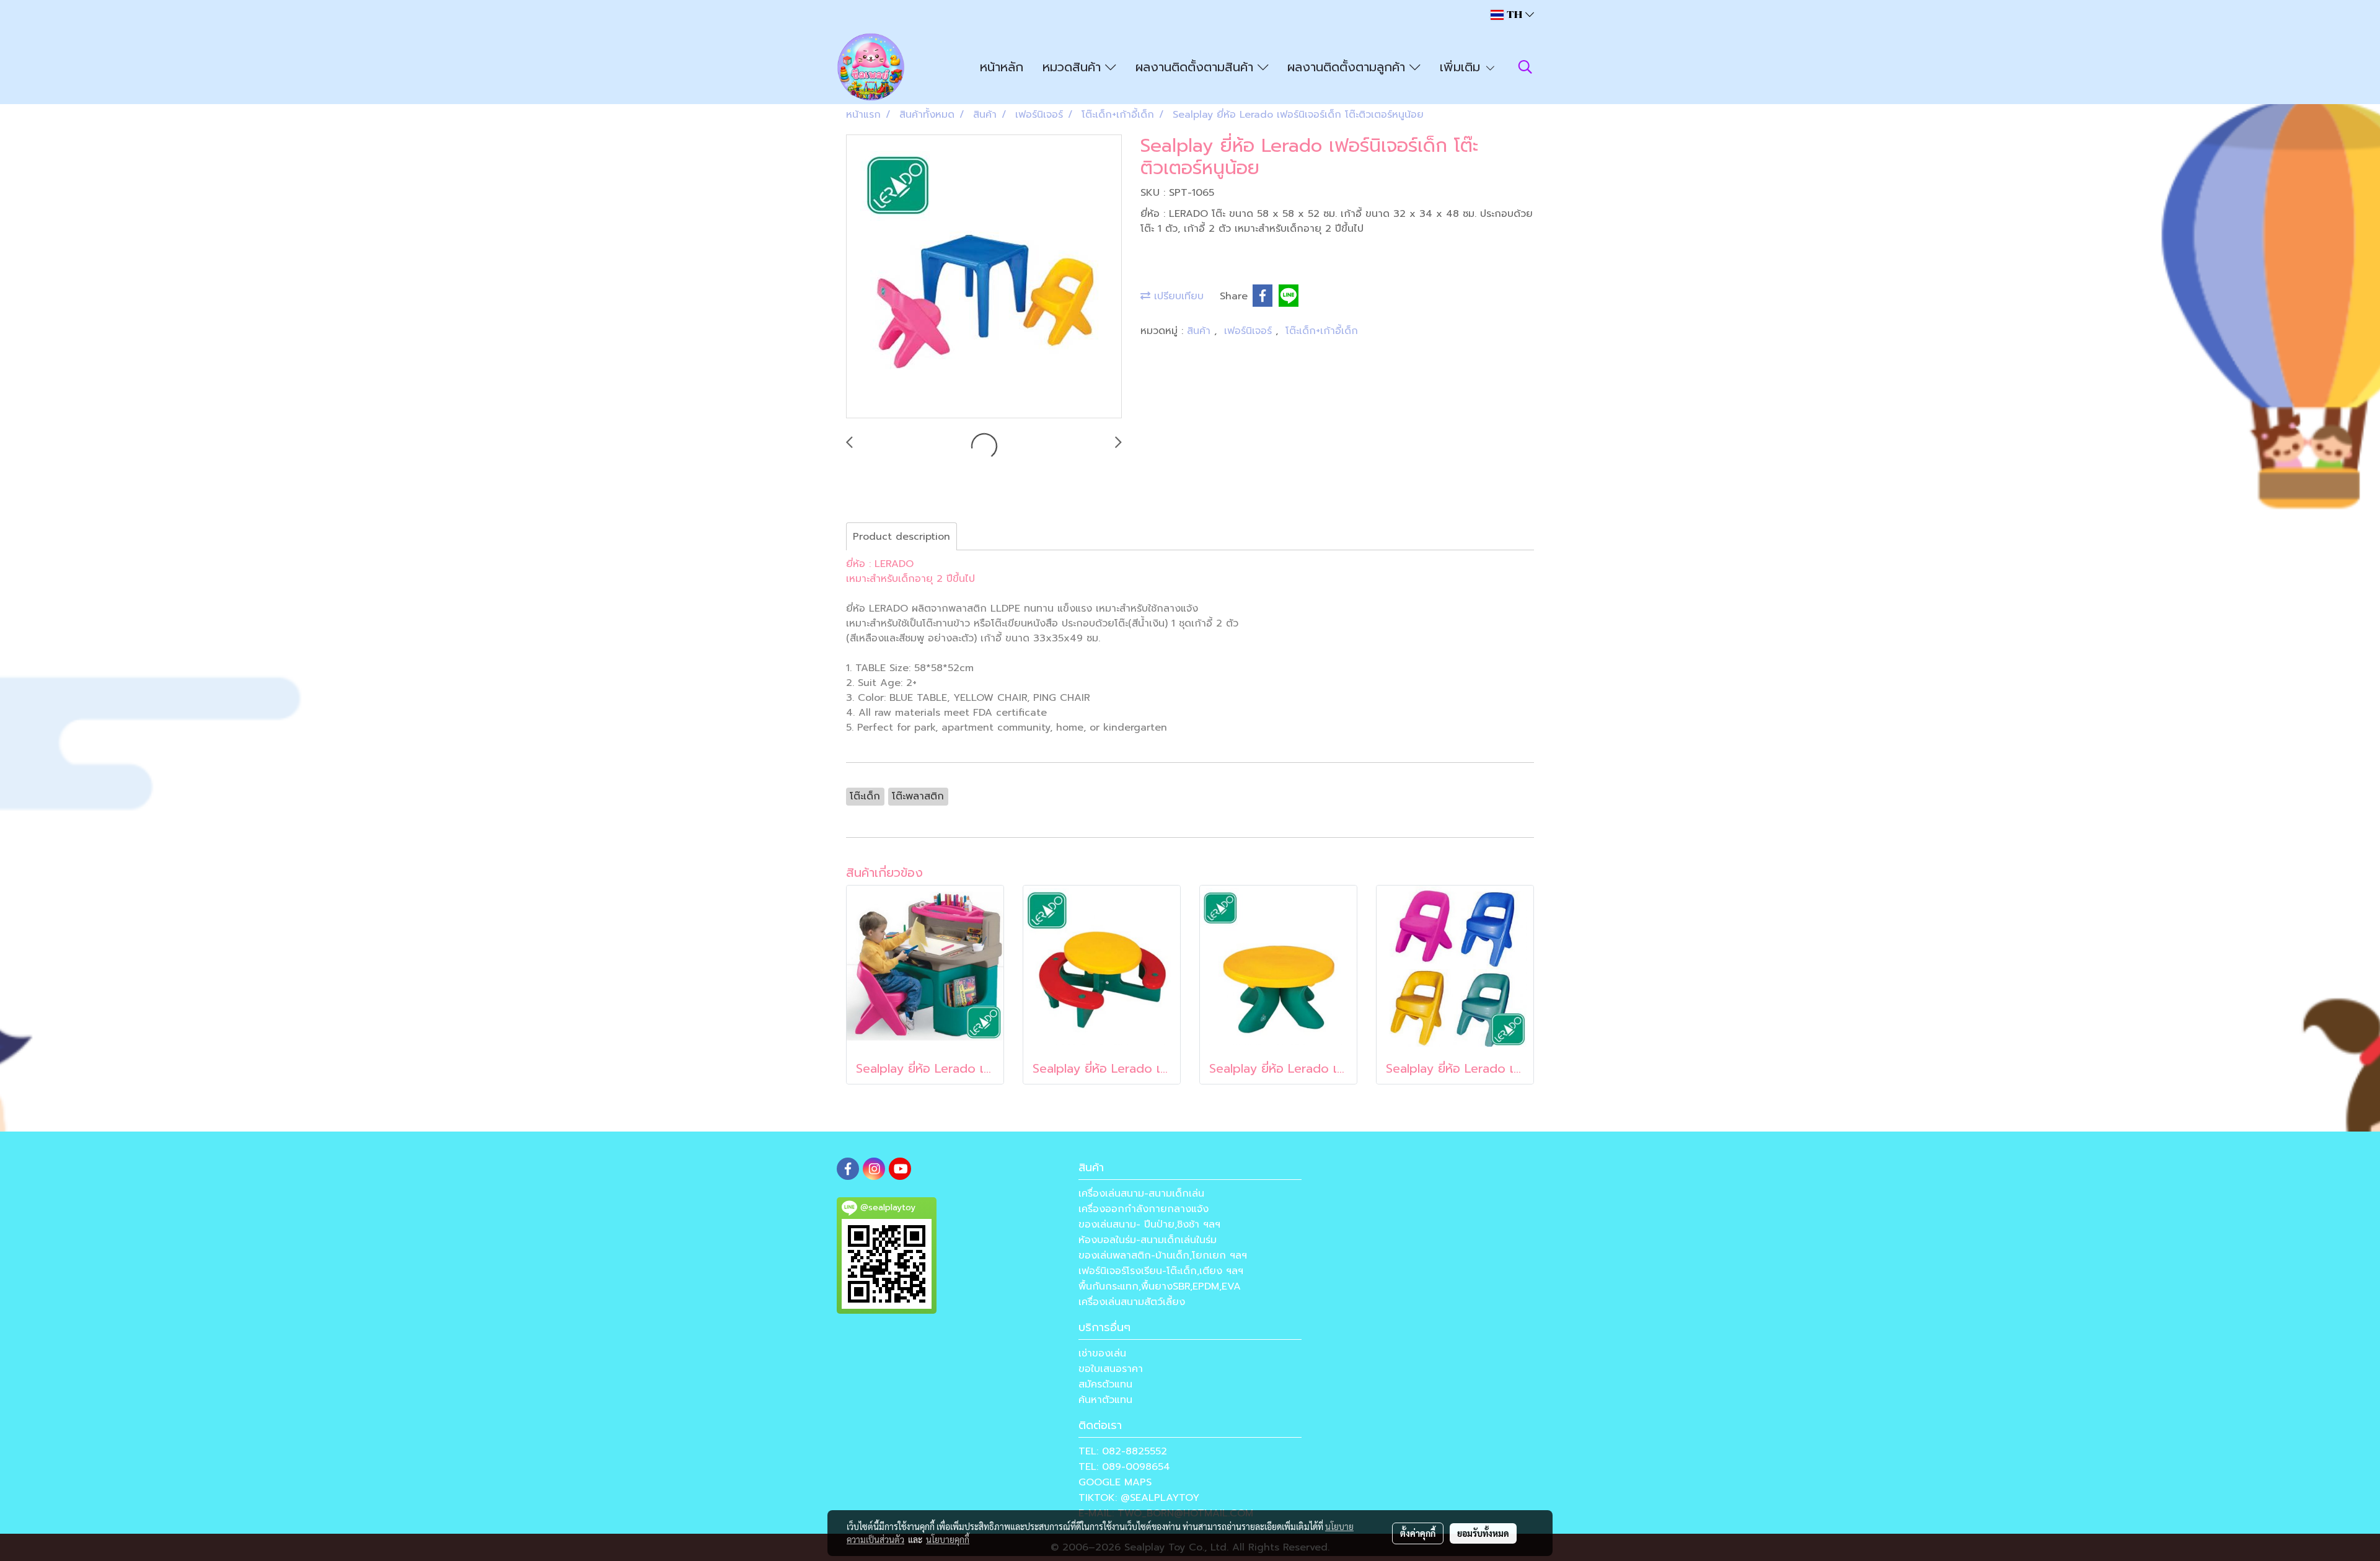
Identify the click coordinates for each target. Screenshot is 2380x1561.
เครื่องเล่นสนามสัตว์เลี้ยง (1132, 1302)
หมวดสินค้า (1074, 67)
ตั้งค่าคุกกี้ (1418, 1533)
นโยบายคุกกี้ (948, 1539)
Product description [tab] (901, 537)
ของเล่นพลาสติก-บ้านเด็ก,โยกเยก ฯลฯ (1163, 1255)
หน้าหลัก (1002, 67)
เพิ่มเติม (1462, 67)
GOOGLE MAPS (1115, 1482)
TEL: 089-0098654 (1124, 1467)
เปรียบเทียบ (1177, 296)
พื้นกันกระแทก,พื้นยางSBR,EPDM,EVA (1160, 1286)
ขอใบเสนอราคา (1111, 1369)
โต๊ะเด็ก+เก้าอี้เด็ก (1322, 331)
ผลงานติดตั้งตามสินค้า (1197, 67)
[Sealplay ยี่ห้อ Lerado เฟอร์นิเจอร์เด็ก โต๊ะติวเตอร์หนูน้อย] (984, 277)
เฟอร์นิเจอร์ (1250, 331)
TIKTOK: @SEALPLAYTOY (1139, 1498)
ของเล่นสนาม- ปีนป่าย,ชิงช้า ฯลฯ (1149, 1225)
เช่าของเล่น (1102, 1353)
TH (1514, 15)
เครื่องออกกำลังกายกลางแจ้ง (1144, 1209)
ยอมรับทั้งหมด (1483, 1533)
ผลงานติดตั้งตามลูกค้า (1348, 67)
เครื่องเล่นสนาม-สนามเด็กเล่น (1141, 1194)
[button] (1525, 67)
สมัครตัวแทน (1105, 1384)
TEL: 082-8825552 (1123, 1451)
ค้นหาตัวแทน (1105, 1400)
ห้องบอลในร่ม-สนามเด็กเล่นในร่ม (1148, 1240)
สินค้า (1201, 331)
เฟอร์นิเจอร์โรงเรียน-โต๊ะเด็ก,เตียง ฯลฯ (1161, 1271)
